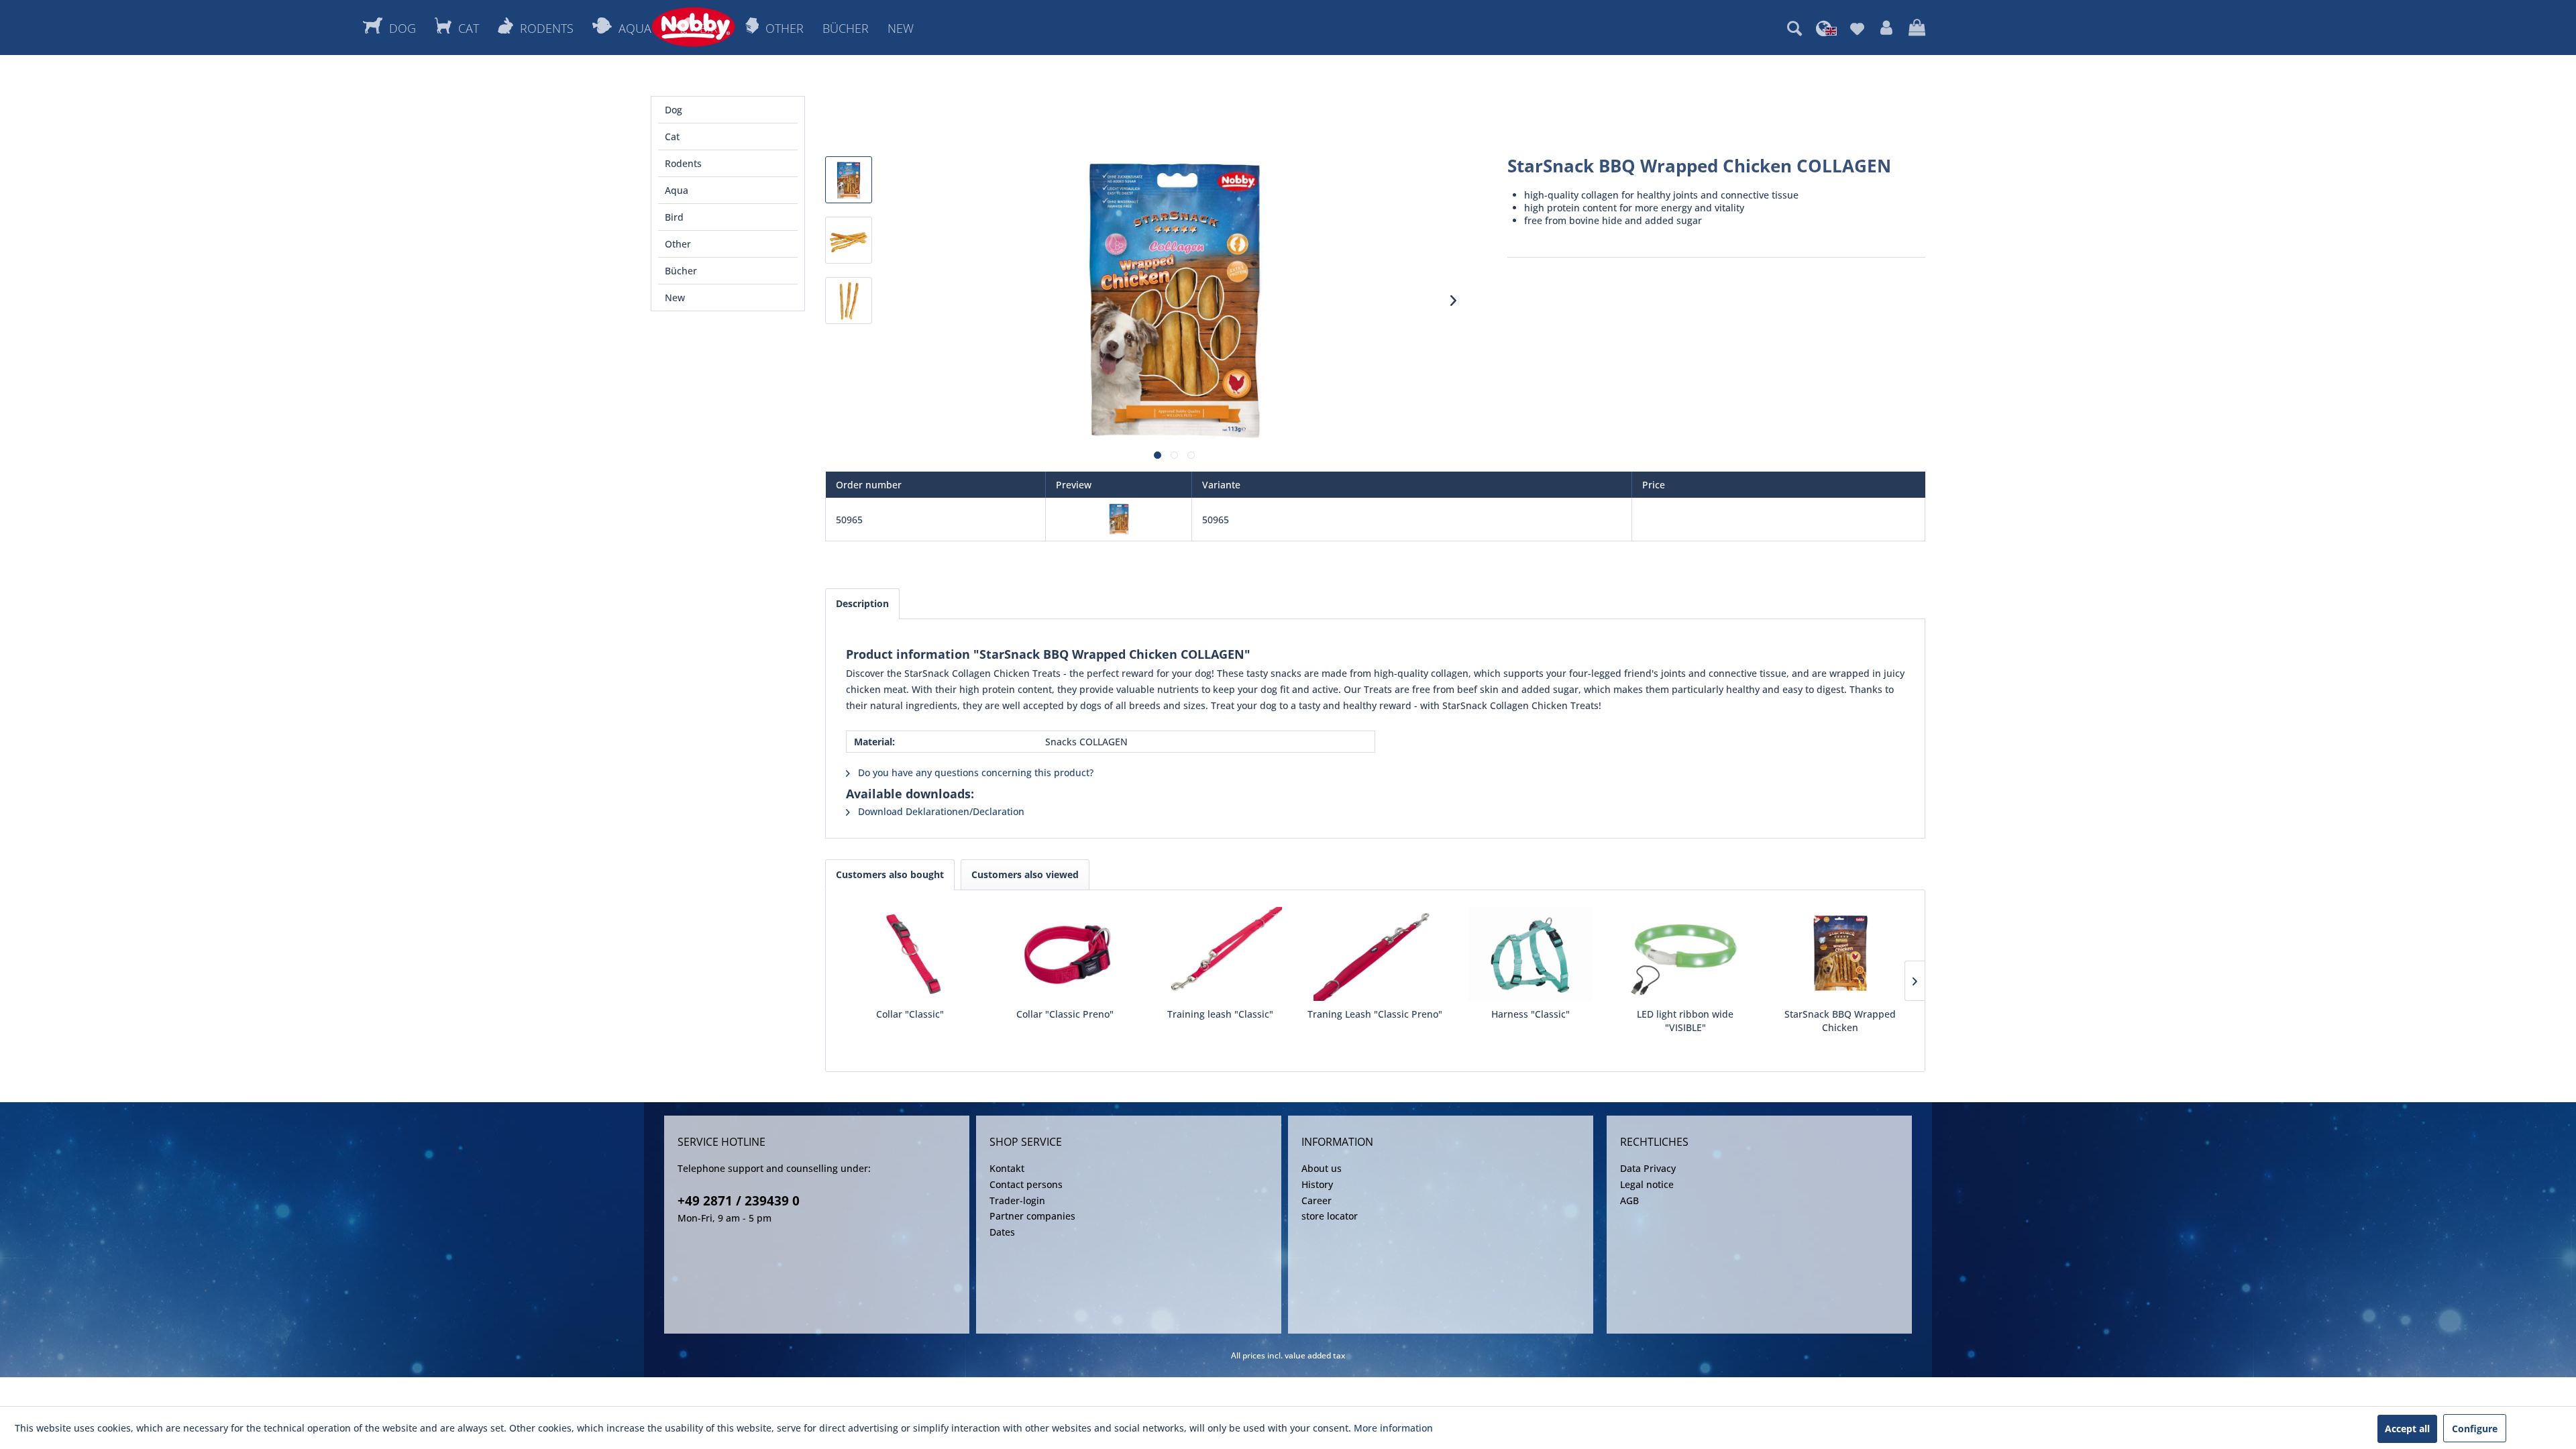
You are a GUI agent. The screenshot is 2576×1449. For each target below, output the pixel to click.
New (675, 298)
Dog (674, 110)
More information (1393, 1428)
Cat (672, 137)
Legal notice (1647, 1184)
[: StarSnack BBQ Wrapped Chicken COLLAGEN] (849, 180)
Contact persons (1026, 1184)
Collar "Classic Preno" (1065, 1014)
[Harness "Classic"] (1531, 954)
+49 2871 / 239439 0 (739, 1201)
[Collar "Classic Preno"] (1065, 954)
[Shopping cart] (1917, 28)
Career (1317, 1200)
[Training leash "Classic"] (1220, 954)
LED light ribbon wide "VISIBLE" (1685, 1021)
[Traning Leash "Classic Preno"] (1375, 954)
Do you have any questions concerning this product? (974, 772)
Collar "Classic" (910, 1014)
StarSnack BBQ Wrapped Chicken (1840, 1021)
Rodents (683, 163)
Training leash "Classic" (1220, 1014)
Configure (2475, 1429)
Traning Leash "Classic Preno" (1375, 1014)
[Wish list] (1857, 28)
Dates (1002, 1232)
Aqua (677, 190)
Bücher (681, 271)
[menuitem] (1794, 28)
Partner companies (1032, 1216)
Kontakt (1007, 1168)
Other (678, 244)
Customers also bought (890, 874)
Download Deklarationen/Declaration (940, 811)
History (1317, 1184)
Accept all (2407, 1429)
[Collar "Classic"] (910, 954)
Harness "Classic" (1531, 1014)
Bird (674, 217)
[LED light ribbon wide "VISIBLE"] (1685, 954)
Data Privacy (1648, 1168)
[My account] (1886, 28)
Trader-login (1017, 1200)
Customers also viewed (1025, 874)
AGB (1629, 1200)
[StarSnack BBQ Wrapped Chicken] (1840, 954)
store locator (1330, 1216)
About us (1322, 1168)
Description (862, 603)
